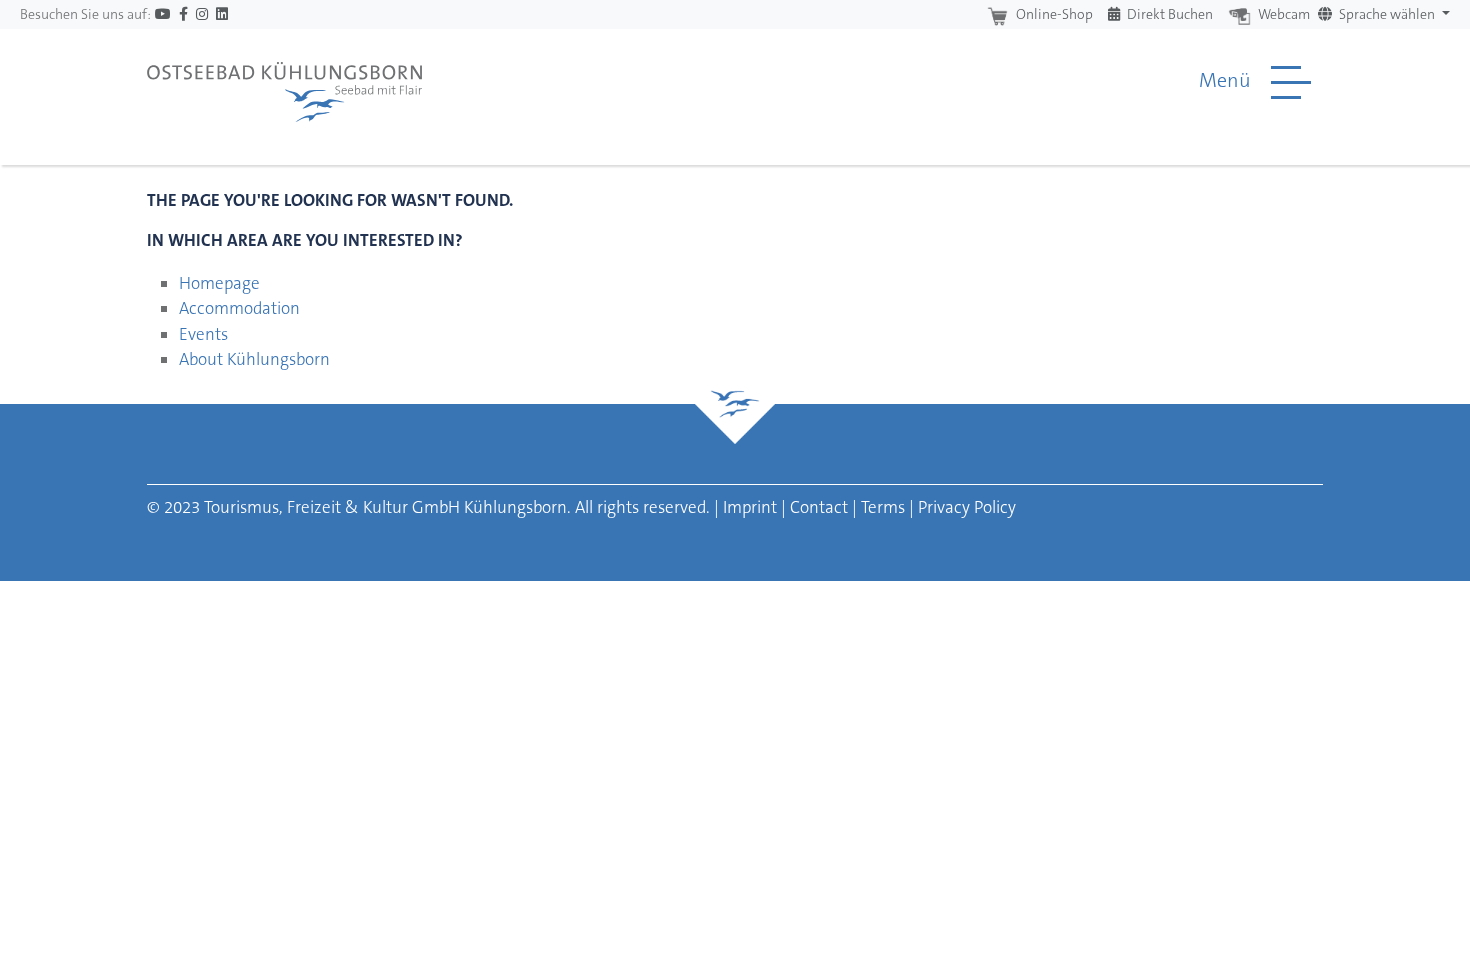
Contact (819, 507)
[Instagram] (202, 14)
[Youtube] (163, 14)
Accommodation (239, 308)
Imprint (750, 507)
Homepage (219, 283)
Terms (883, 507)
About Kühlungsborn (254, 359)
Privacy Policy (967, 507)
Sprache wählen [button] (1387, 14)
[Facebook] (183, 14)
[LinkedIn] (222, 14)
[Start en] (284, 82)
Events (203, 334)
